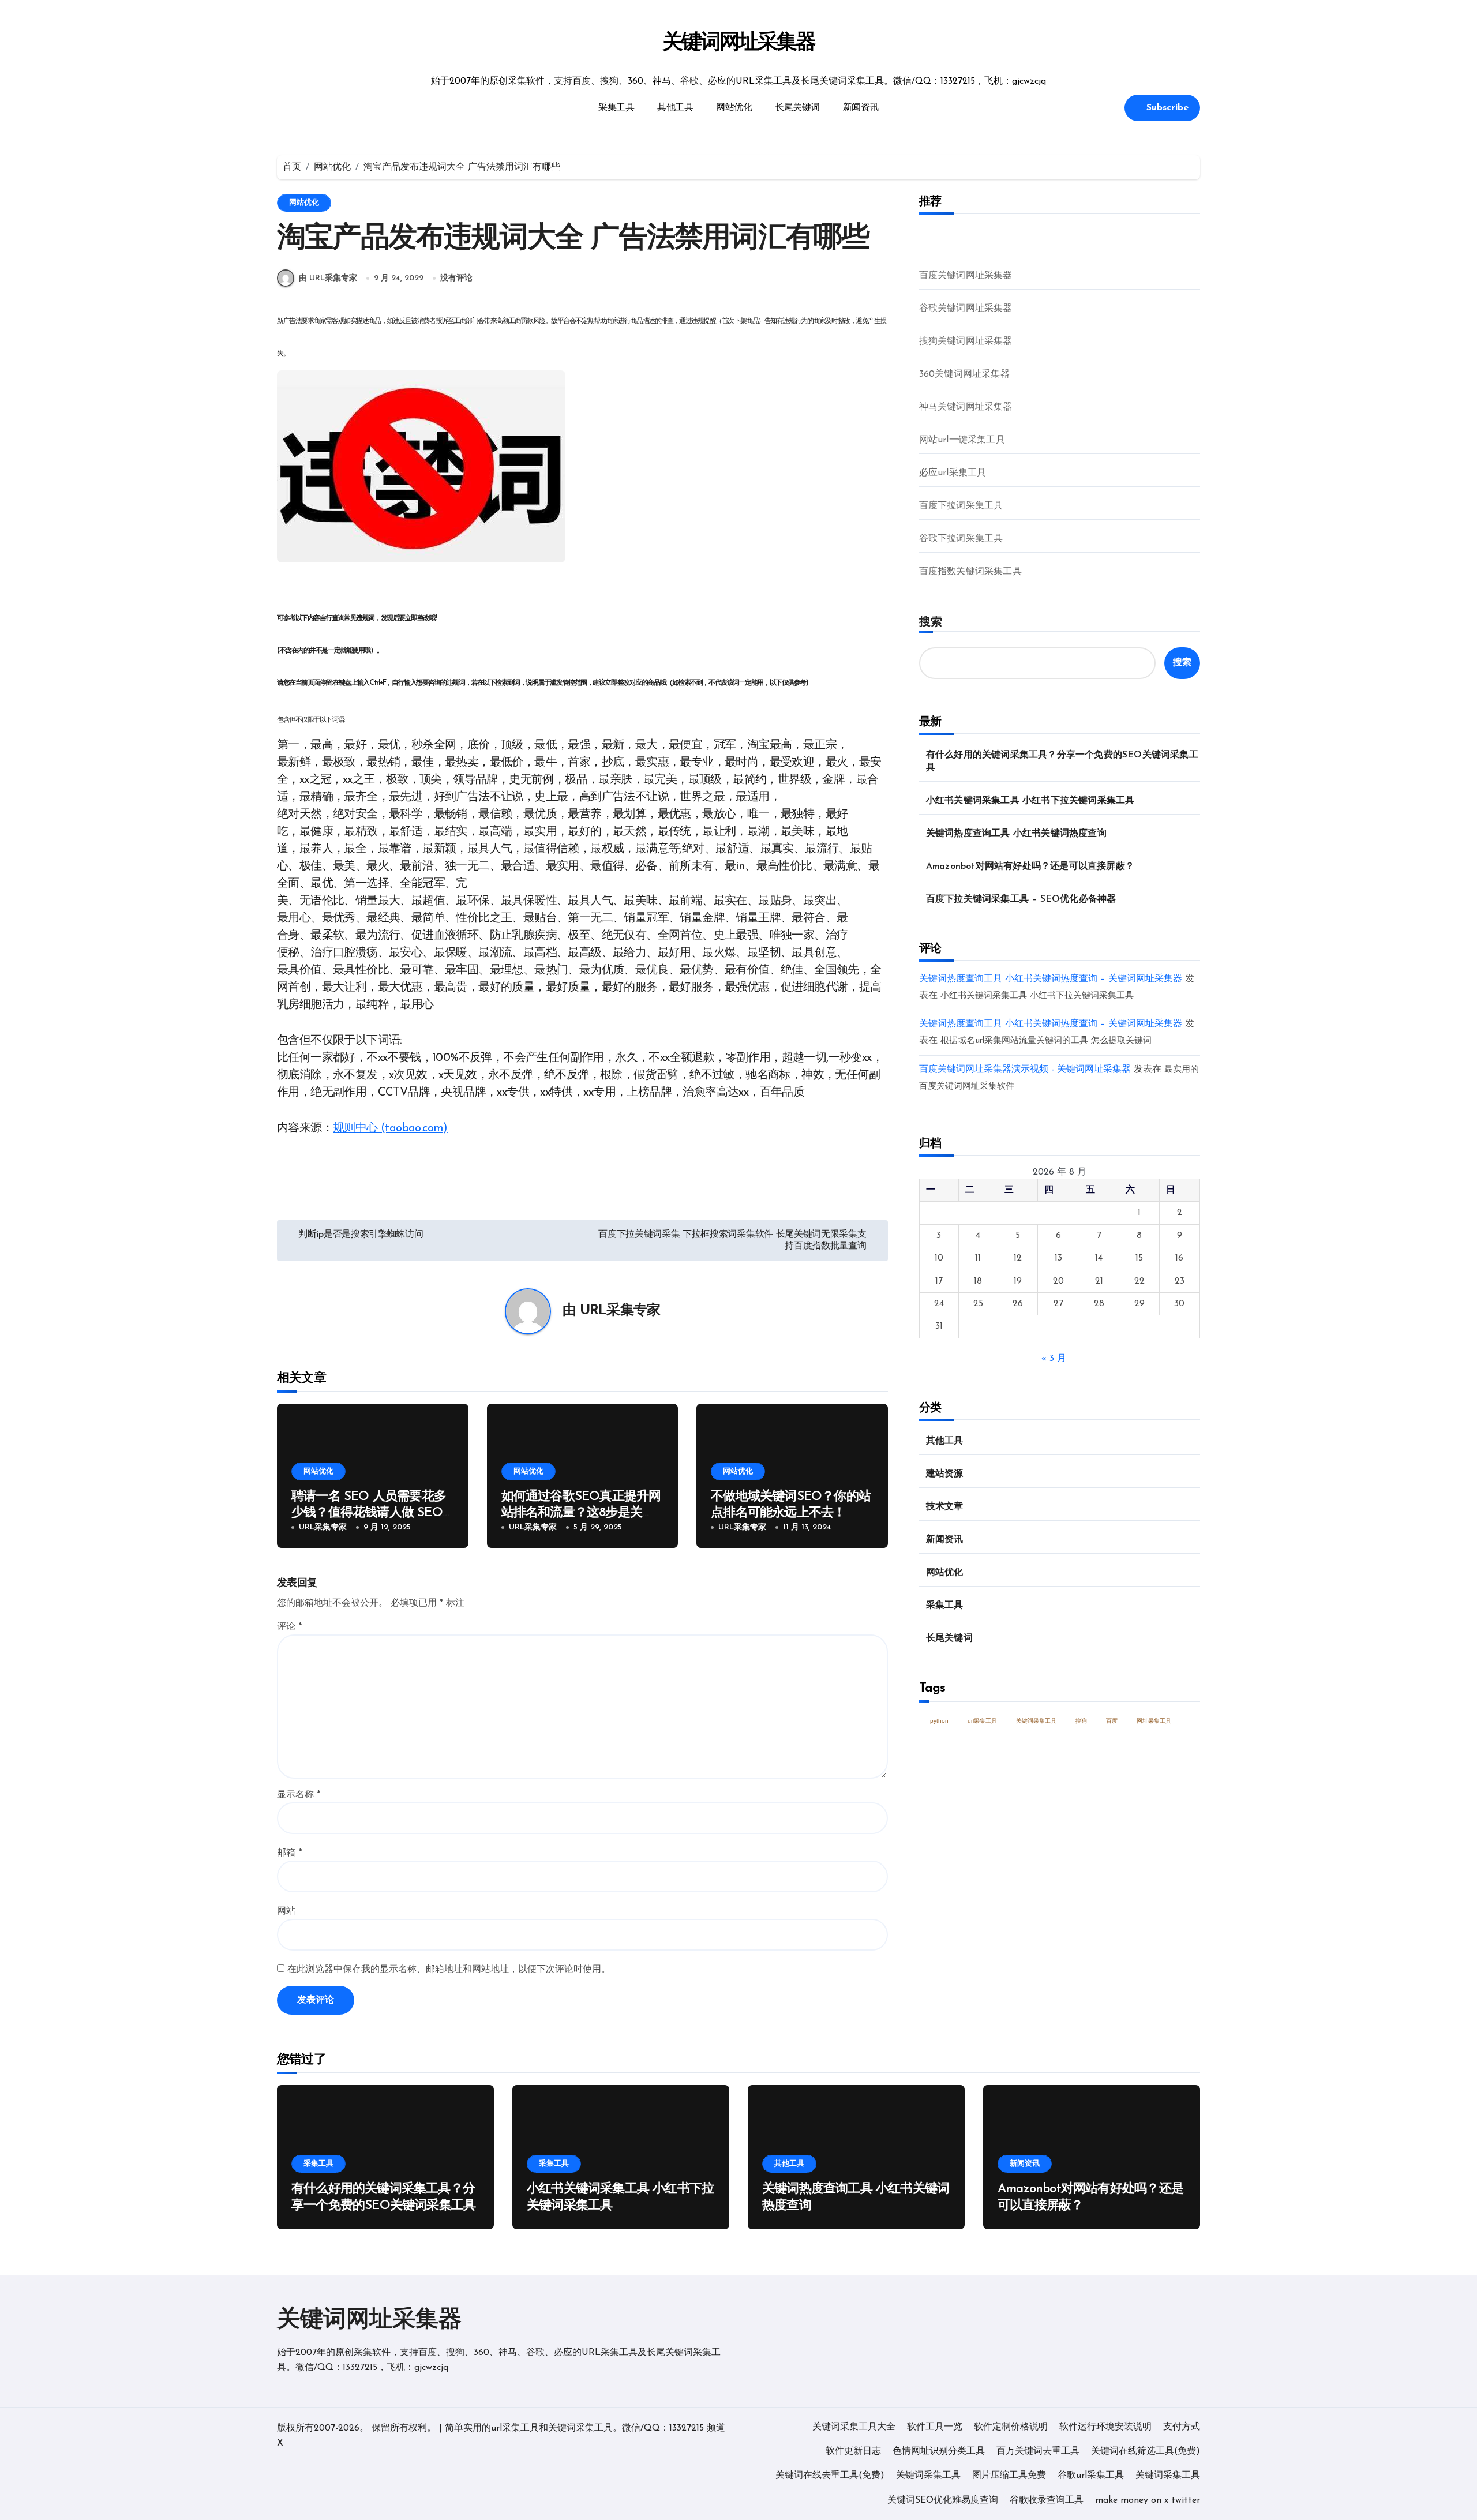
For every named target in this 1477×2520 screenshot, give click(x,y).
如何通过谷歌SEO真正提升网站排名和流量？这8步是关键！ (581, 1513)
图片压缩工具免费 (1009, 2476)
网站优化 (734, 108)
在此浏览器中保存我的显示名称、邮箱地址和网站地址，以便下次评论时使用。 (449, 1970)
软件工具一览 (935, 2427)
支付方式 (1182, 2427)
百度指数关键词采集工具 (970, 572)
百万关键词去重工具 (1038, 2451)
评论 (289, 1627)
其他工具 (675, 108)
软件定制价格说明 (1011, 2427)
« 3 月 (1054, 1359)
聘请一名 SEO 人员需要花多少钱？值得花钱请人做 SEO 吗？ (369, 1513)
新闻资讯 (861, 108)
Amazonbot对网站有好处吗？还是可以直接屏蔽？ (1030, 867)
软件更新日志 (853, 2451)
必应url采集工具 (953, 473)
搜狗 (1081, 1721)
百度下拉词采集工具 (961, 506)
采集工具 (616, 108)
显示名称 (299, 1795)
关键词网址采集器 (739, 43)
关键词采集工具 (1036, 1721)
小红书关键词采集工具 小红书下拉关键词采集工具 (1030, 801)
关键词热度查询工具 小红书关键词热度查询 (1016, 834)
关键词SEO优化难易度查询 (943, 2500)
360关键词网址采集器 (964, 374)
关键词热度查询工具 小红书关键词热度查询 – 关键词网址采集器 (1051, 979)
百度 (1112, 1721)
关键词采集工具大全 (854, 2427)
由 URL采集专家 (328, 278)
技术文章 (945, 1507)
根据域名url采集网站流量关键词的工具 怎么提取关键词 (1046, 1041)
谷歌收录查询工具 (1047, 2500)
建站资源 (945, 1474)
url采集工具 (982, 1721)
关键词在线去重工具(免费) (830, 2476)
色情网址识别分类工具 (939, 2451)
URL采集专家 (620, 1311)
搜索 (931, 621)
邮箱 (289, 1853)
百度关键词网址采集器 (966, 276)
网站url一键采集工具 (962, 440)
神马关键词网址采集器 (966, 407)
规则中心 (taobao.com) (390, 1128)
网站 (286, 1911)
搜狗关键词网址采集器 (966, 342)
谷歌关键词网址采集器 (966, 309)
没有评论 (456, 278)
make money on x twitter (1148, 2500)
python (939, 1721)
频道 (716, 2428)
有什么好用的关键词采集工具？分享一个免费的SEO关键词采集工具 (1062, 762)
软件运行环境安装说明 (1105, 2427)
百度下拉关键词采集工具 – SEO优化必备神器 (1021, 899)
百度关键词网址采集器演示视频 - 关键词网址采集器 (1025, 1070)
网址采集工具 (1154, 1721)
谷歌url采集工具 (1091, 2476)
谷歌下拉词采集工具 (961, 539)
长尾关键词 (797, 108)
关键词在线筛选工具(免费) (1146, 2451)
